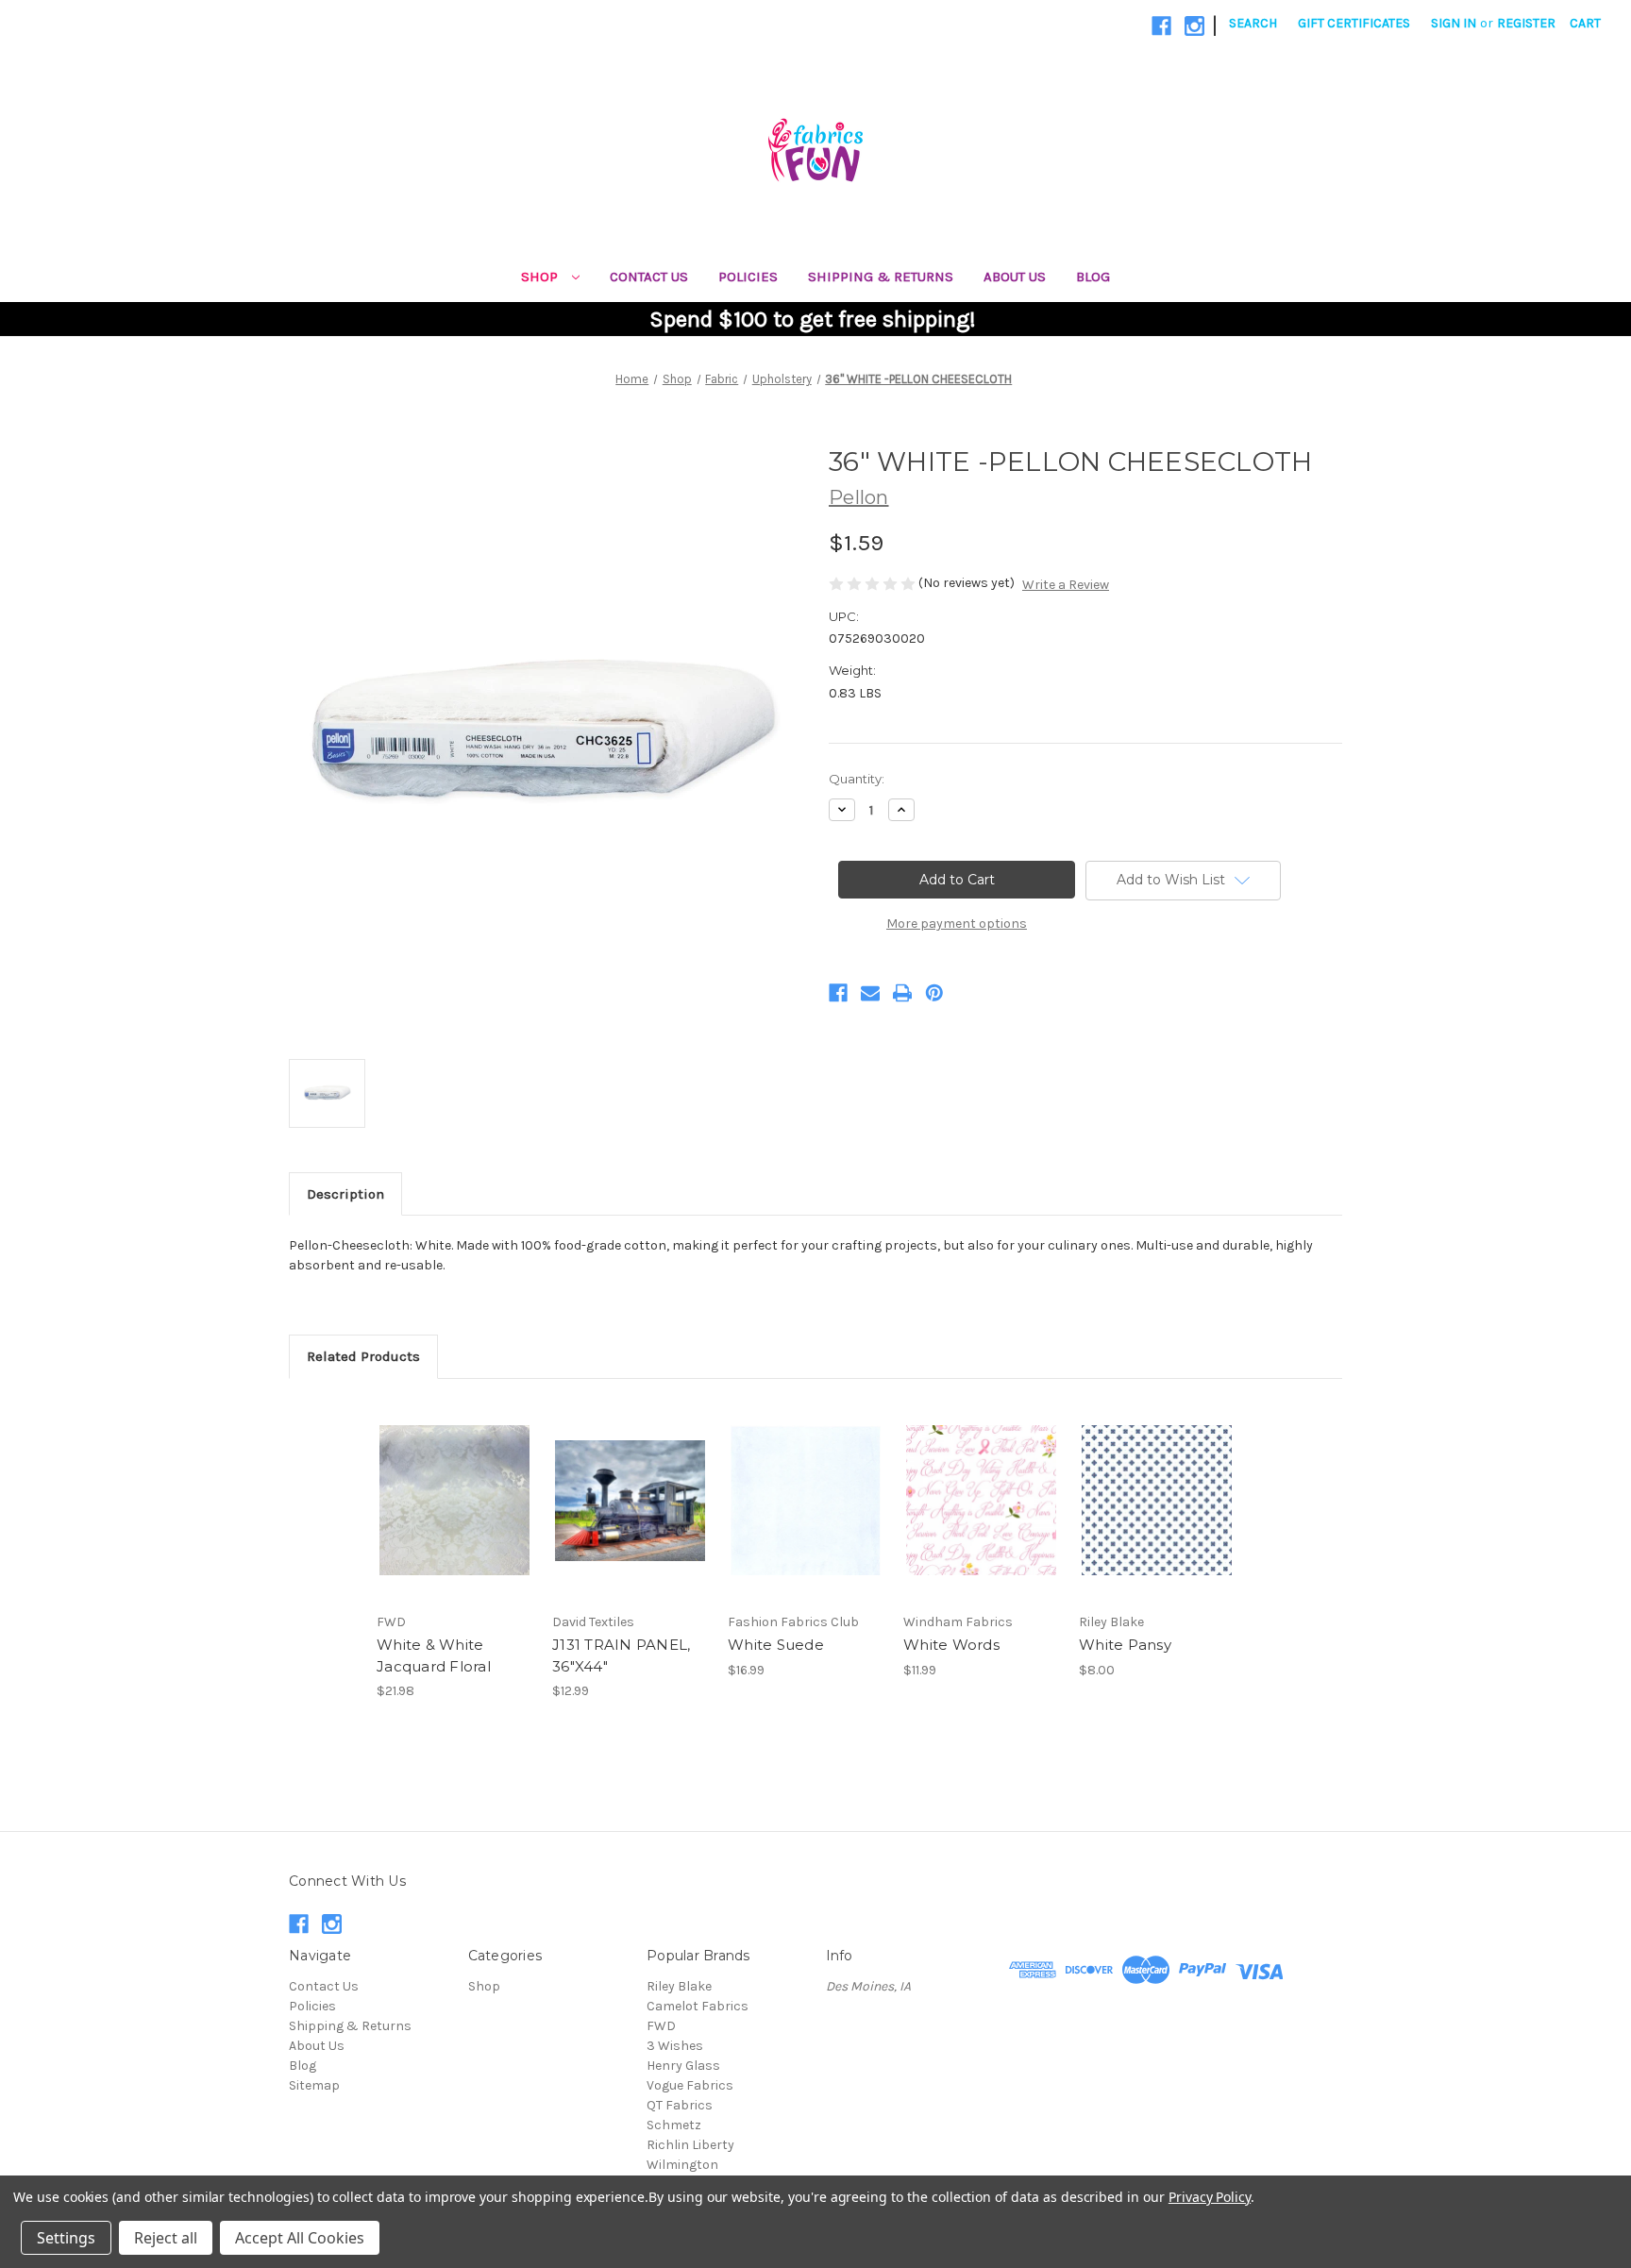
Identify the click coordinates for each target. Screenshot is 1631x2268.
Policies (748, 277)
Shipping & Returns (881, 277)
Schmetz (674, 2125)
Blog (1093, 277)
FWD (661, 2026)
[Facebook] (1161, 26)
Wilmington (682, 2165)
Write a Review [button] (1066, 585)
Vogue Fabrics (690, 2085)
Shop (541, 277)
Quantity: (857, 779)
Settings (66, 2238)
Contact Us (649, 277)
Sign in (1454, 23)
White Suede (776, 1645)
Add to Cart (454, 1517)
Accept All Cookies (300, 2238)
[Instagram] (1194, 26)
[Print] (902, 993)
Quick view (453, 1484)
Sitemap (314, 2085)
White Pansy (1125, 1645)
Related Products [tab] (363, 1356)
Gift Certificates (1354, 23)
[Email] (870, 993)
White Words (951, 1645)
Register (1526, 23)
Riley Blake (679, 1986)
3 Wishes (675, 2046)
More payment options (957, 924)
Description (345, 1194)
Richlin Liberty (690, 2145)
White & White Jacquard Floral (434, 1655)
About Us (1015, 277)
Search (1253, 23)
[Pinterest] (934, 993)
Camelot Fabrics (698, 2006)
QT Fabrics (680, 2105)
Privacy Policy (1210, 2197)
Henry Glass (683, 2066)
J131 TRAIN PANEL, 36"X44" (621, 1655)
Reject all (166, 2238)
